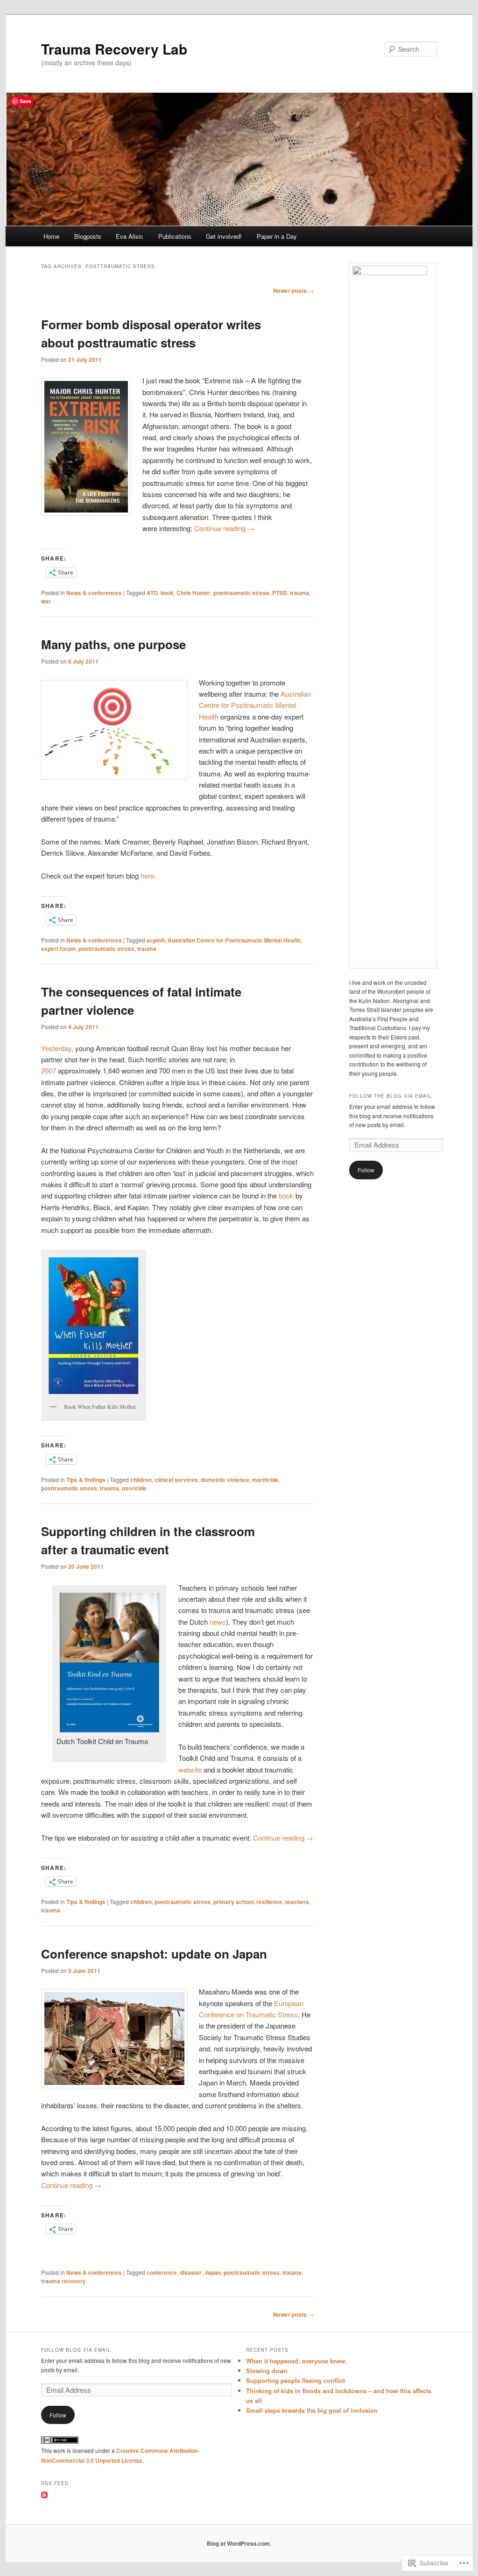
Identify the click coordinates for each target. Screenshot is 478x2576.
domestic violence (225, 1480)
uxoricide (134, 1488)
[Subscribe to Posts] (44, 2496)
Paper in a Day (277, 236)
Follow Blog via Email (76, 2350)
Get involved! (224, 236)
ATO (152, 593)
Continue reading (224, 528)
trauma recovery (63, 2281)
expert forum (58, 949)
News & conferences (94, 593)
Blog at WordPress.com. (239, 2543)
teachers (297, 1902)
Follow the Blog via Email (390, 1096)
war (46, 601)
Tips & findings (86, 1480)
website (190, 1769)
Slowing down (267, 2371)
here (147, 876)
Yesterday (56, 1048)
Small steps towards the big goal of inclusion (312, 2410)
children (141, 1480)
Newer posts (293, 291)
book (167, 593)
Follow (366, 1170)
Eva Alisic (130, 236)
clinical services (176, 1480)
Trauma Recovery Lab (114, 49)
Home (51, 236)
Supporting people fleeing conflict (295, 2380)
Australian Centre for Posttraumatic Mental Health (255, 705)
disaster (191, 2272)
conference (162, 2272)
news (218, 1622)
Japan (213, 2272)
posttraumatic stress (241, 593)
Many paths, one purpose (113, 644)
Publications (175, 236)
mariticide (265, 1480)
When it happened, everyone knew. (296, 2361)
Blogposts (88, 236)
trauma (299, 593)
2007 (49, 1070)
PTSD (280, 593)
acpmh (156, 940)
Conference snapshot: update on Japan (154, 1954)
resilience (269, 1902)
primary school (233, 1902)
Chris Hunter (193, 593)
